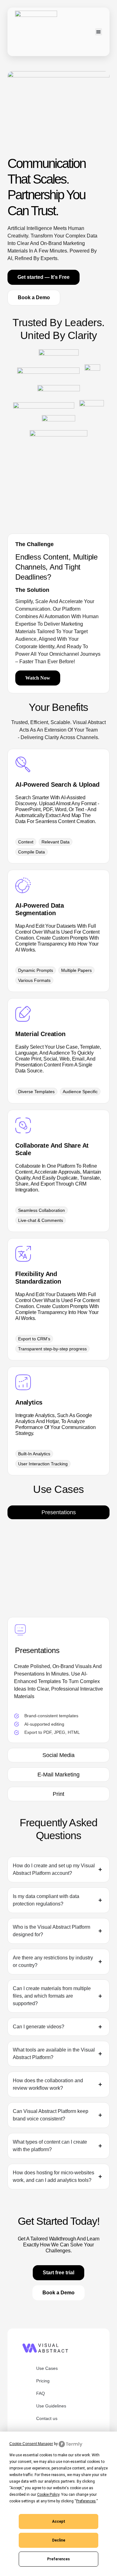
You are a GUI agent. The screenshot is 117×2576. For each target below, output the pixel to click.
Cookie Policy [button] (48, 2495)
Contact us (47, 2418)
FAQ (41, 2393)
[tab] (58, 1512)
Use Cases (47, 2368)
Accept (59, 2521)
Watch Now (38, 678)
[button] (99, 32)
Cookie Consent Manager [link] (31, 2444)
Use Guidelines (51, 2406)
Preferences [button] (86, 2501)
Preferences (58, 2559)
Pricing (43, 2381)
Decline (59, 2540)
